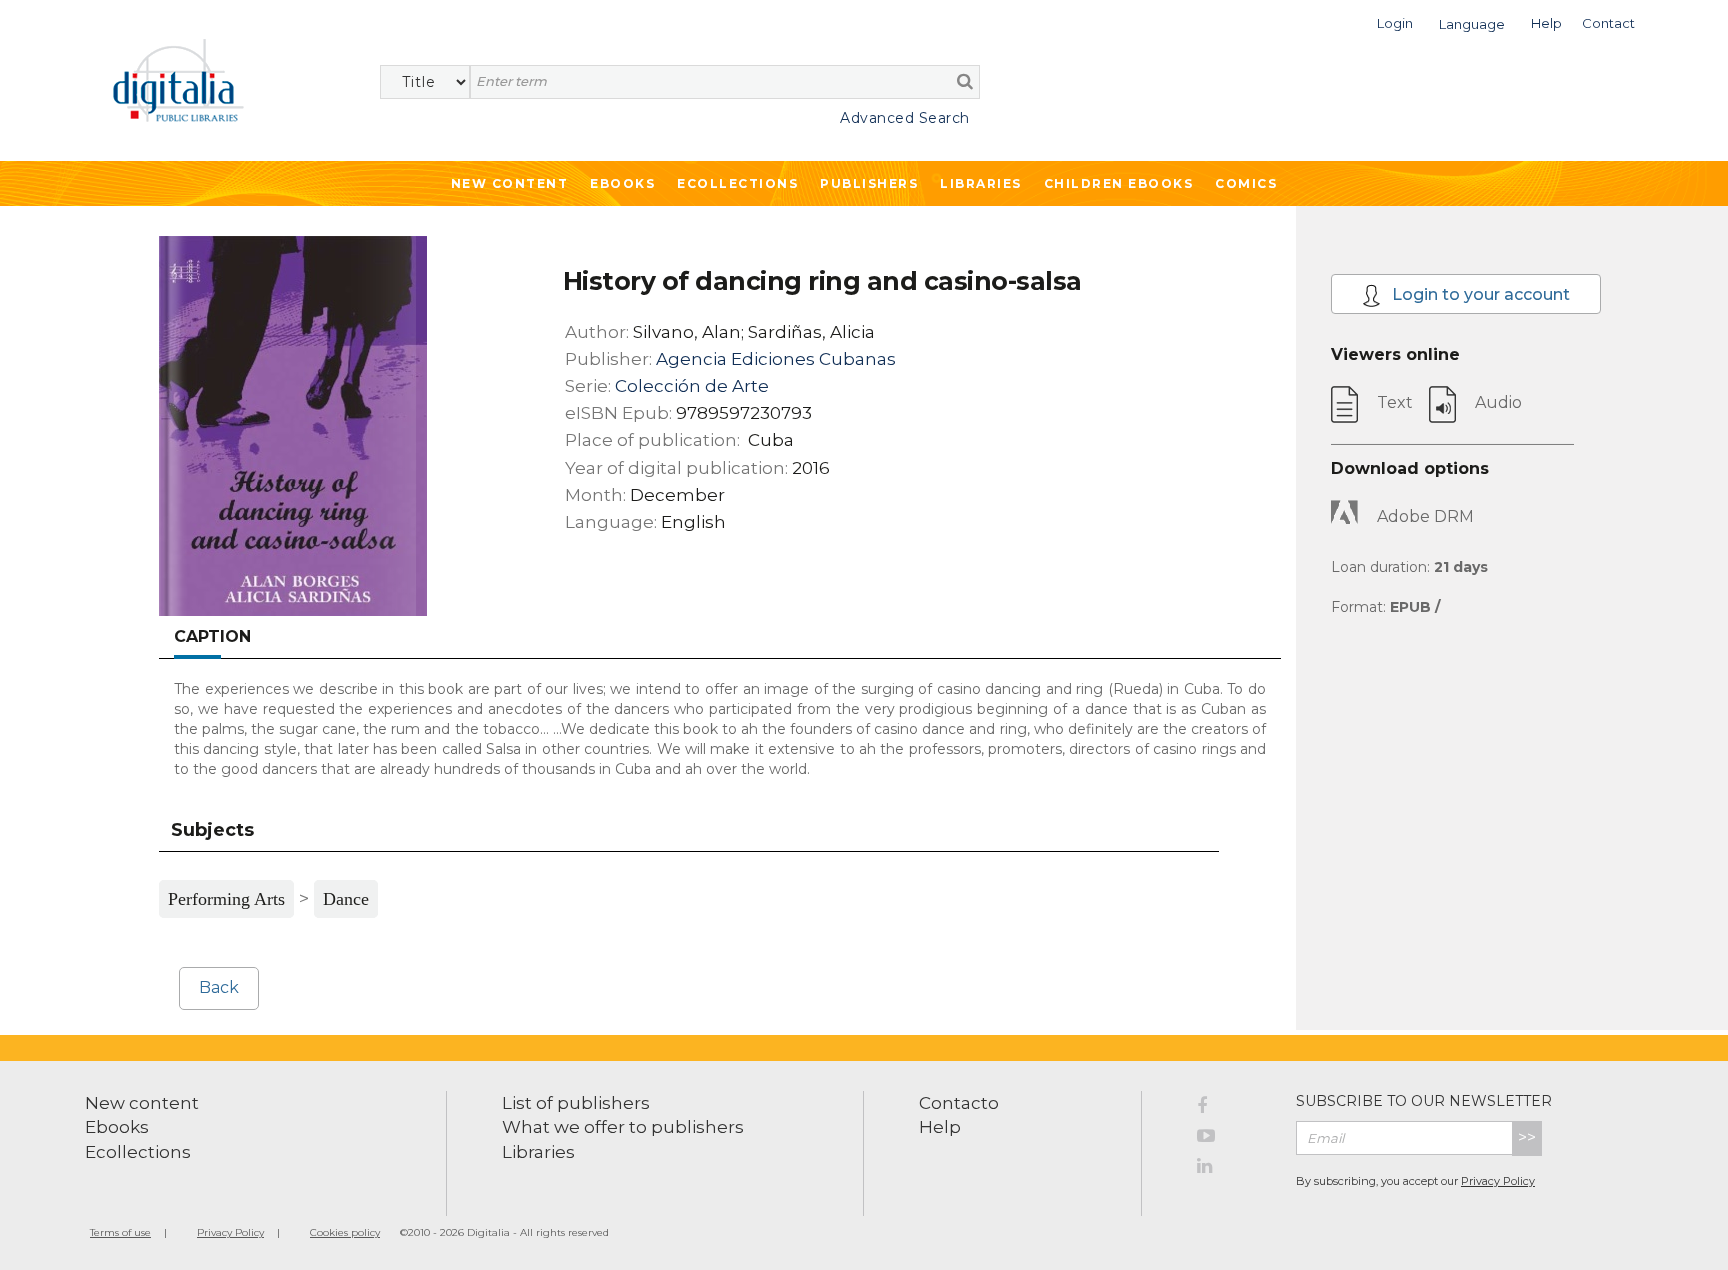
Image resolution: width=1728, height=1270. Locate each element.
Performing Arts (226, 899)
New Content (510, 183)
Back (219, 987)
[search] (965, 81)
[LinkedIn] (1231, 1169)
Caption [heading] (212, 636)
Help (940, 1127)
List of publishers (576, 1103)
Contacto (959, 1103)
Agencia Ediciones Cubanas (776, 359)
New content (142, 1103)
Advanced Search (905, 118)
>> (1527, 1137)
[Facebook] (1231, 1109)
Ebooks (622, 183)
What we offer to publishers (623, 1127)
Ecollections (737, 183)
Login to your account (1479, 294)
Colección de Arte (692, 386)
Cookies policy (345, 1232)
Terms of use (120, 1232)
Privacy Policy (1498, 1181)
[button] (1395, 21)
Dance (346, 899)
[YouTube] (1231, 1139)
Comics (1246, 183)
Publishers (869, 183)
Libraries (981, 183)
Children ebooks (1119, 183)
